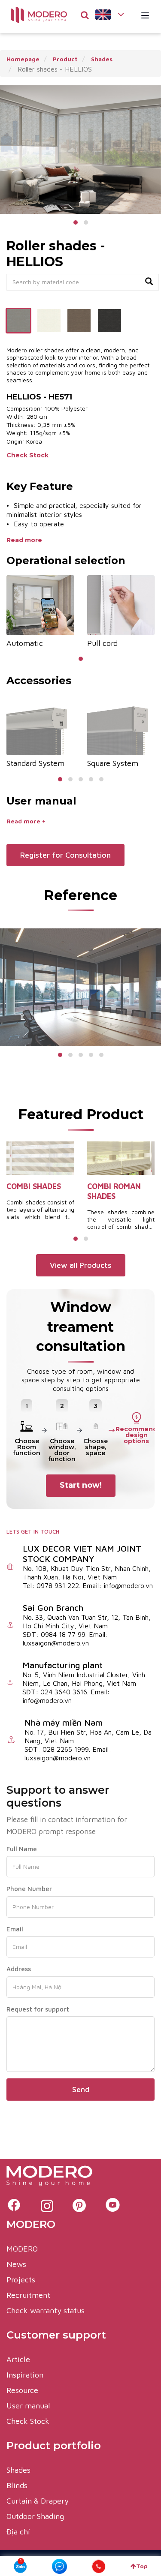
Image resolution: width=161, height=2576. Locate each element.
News (16, 2264)
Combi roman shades (114, 1191)
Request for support (38, 2009)
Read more (25, 540)
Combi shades (34, 1186)
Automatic (25, 643)
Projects (21, 2280)
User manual (28, 2406)
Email (15, 1929)
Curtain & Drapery (38, 2501)
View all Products (81, 1265)
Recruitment (28, 2295)
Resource (22, 2390)
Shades (18, 2470)
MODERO (22, 2249)
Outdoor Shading (35, 2516)
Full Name (22, 1849)
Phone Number (29, 1889)
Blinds (17, 2485)
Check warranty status (46, 2310)
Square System (113, 763)
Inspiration (25, 2375)
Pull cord (102, 643)
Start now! (81, 1485)
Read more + (26, 821)
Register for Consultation (65, 855)
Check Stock (28, 455)
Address (19, 1969)
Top (142, 2566)
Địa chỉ (18, 2532)
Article (18, 2359)
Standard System (35, 763)
